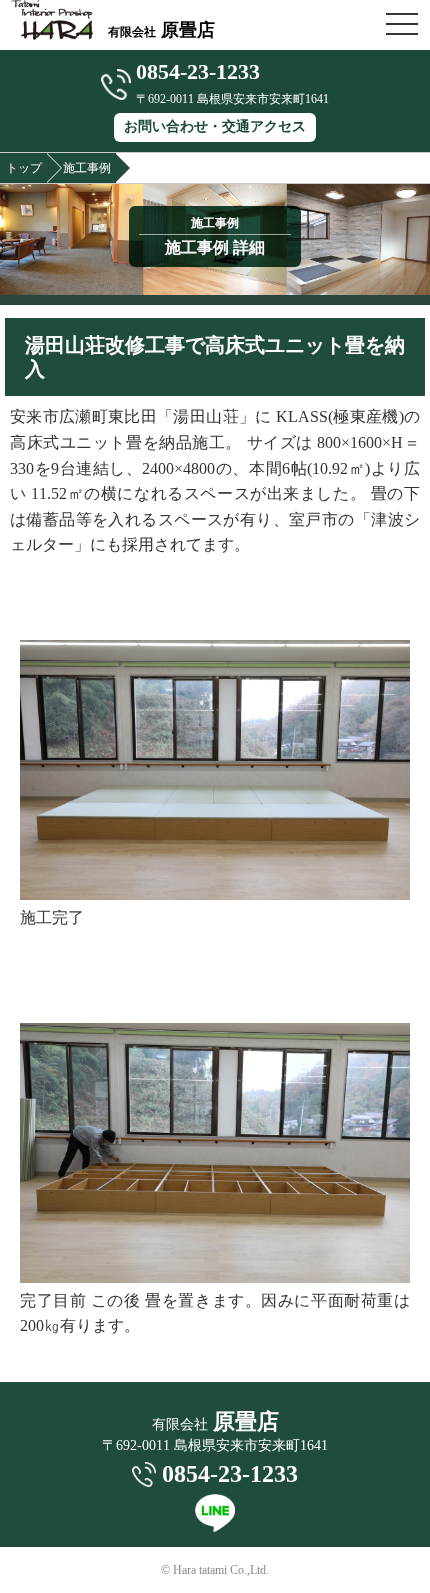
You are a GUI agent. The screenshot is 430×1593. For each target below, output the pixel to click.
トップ (24, 168)
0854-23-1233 (198, 71)
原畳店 (161, 30)
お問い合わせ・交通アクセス (215, 126)
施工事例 (87, 168)
